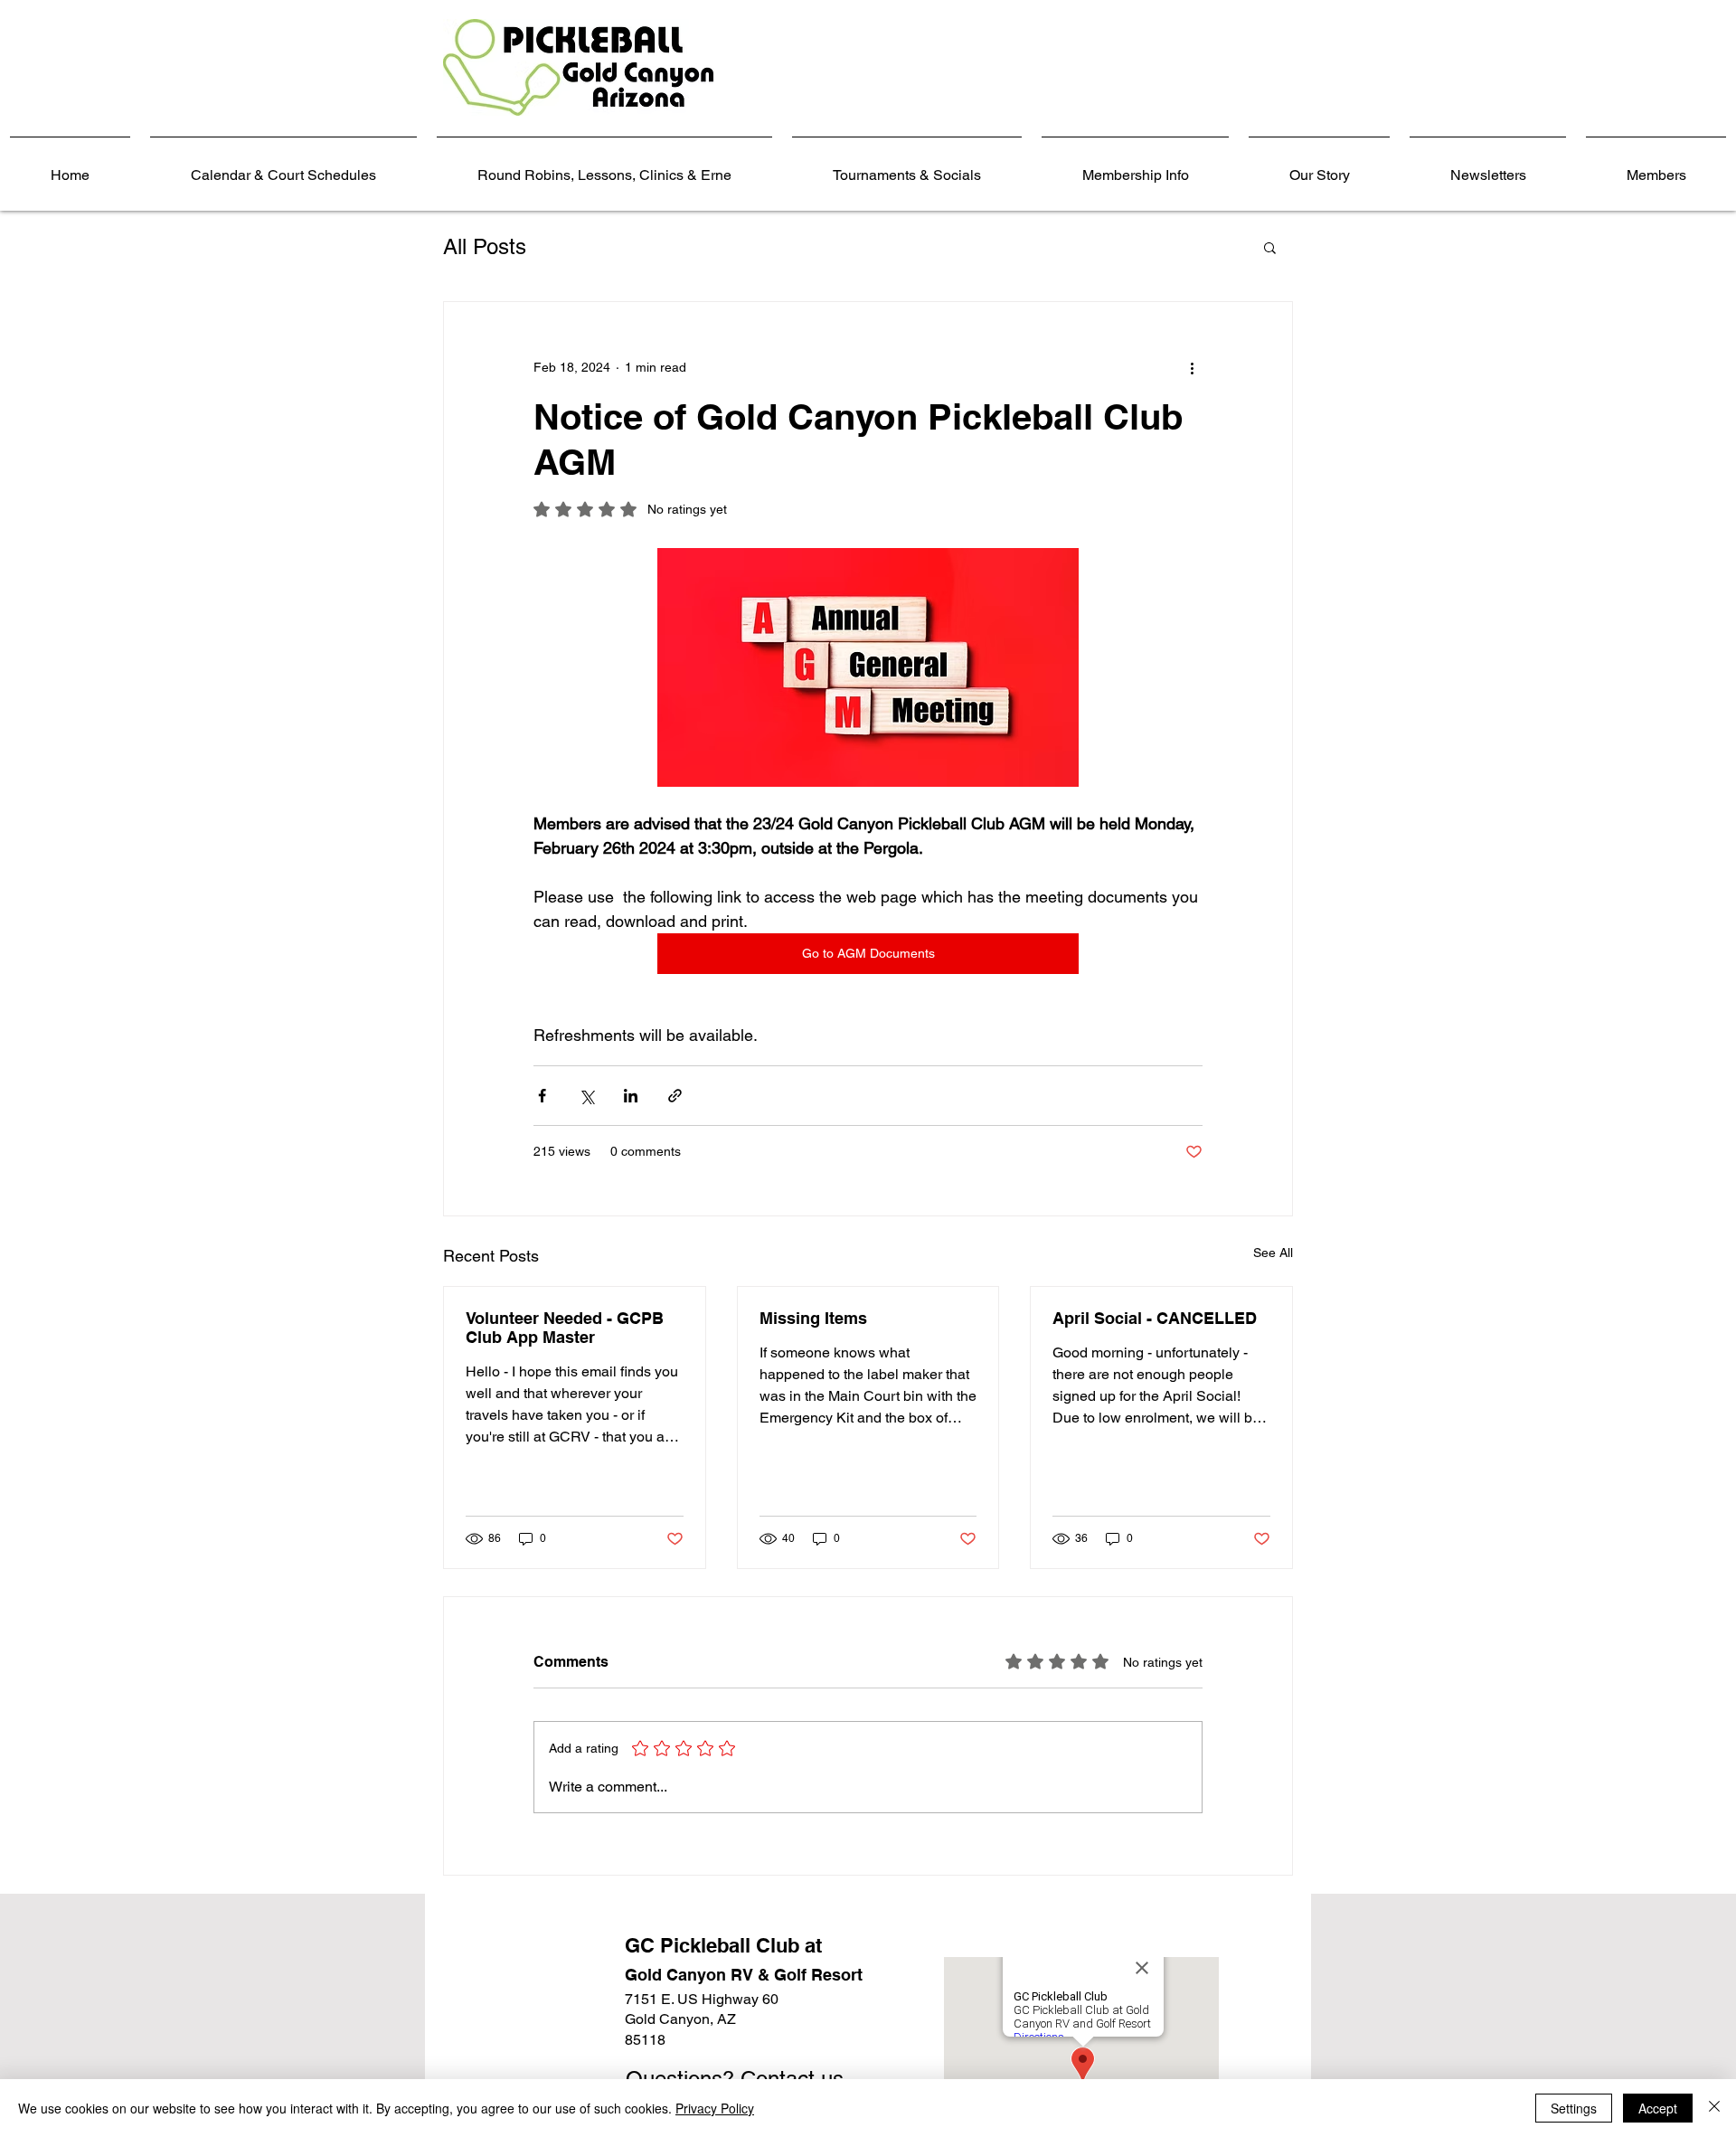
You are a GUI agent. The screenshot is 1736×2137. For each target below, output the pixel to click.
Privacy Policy (715, 2108)
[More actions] (1192, 367)
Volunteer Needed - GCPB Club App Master (565, 1328)
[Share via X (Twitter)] (586, 1096)
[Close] (1714, 2108)
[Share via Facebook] (542, 1096)
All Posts (485, 246)
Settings (1574, 2108)
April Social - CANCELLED (1155, 1318)
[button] (1270, 247)
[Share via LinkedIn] (631, 1096)
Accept (1658, 2108)
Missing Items (813, 1318)
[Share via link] (675, 1096)
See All (1273, 1253)
